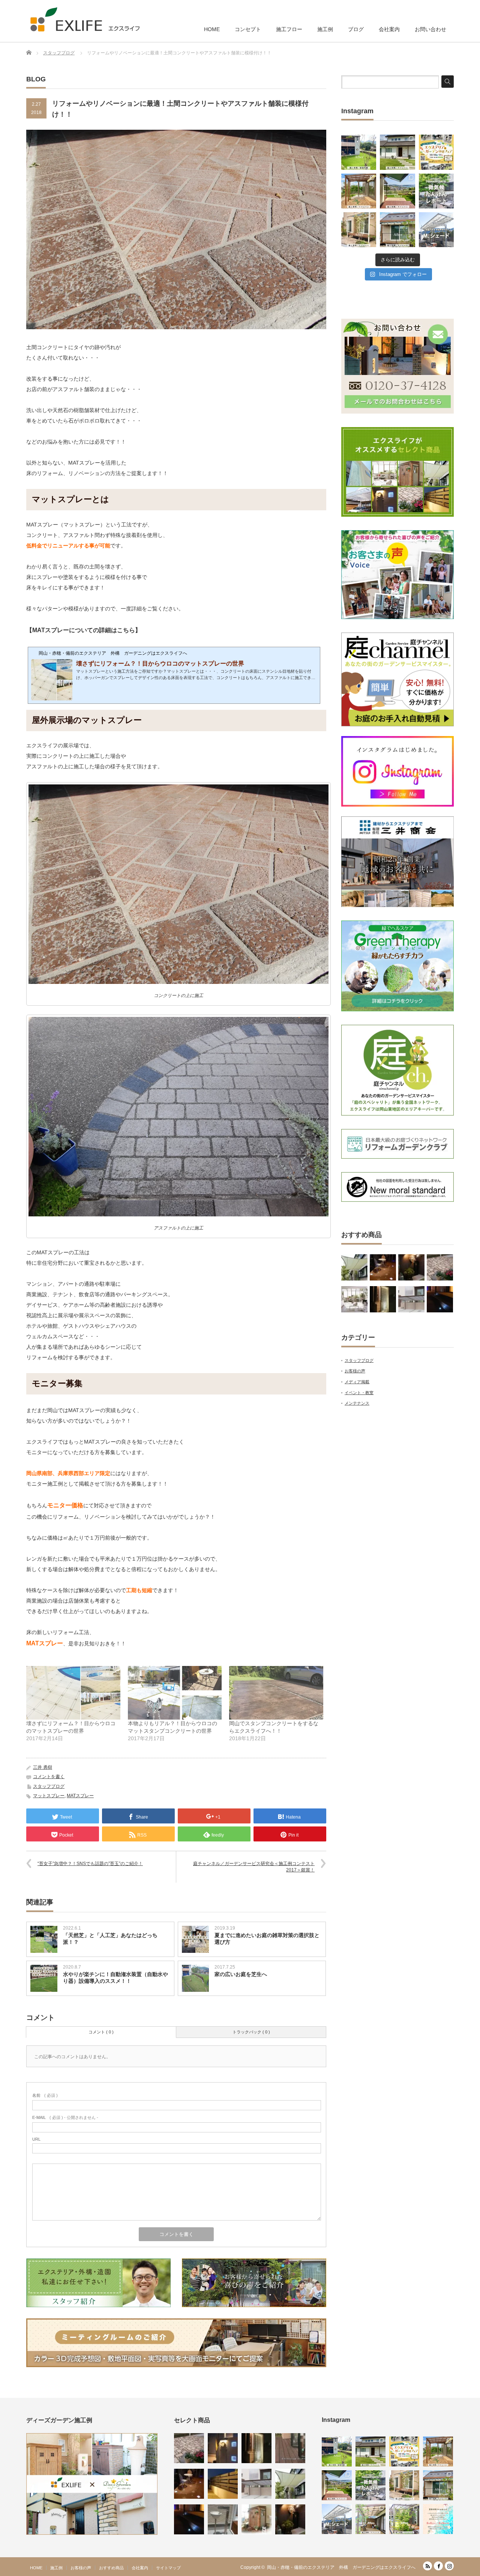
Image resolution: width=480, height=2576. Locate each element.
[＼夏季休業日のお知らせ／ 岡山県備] (438, 2519)
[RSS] (427, 2566)
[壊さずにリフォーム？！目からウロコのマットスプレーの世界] (73, 1693)
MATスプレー (80, 1796)
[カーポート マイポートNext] (411, 1299)
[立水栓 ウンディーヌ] (223, 2519)
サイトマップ (168, 2568)
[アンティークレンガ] (440, 1267)
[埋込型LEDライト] (440, 1299)
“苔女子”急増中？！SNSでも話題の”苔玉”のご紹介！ (90, 1864)
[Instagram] (449, 2566)
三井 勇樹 (43, 1767)
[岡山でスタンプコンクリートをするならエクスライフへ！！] (276, 1693)
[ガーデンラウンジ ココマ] (354, 1299)
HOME (212, 29)
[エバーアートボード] (411, 1267)
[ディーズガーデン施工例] (92, 2533)
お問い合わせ (430, 29)
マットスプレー (49, 1796)
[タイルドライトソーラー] (383, 1267)
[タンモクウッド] (290, 2448)
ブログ (356, 29)
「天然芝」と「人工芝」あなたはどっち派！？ (110, 1939)
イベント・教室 (359, 1393)
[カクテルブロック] (223, 2448)
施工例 (325, 29)
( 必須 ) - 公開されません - (65, 2117)
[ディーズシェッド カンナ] (256, 2519)
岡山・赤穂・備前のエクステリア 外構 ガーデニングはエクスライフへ (341, 2567)
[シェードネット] (354, 1267)
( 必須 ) (45, 2095)
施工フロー (289, 29)
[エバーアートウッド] (223, 2484)
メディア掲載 (357, 1382)
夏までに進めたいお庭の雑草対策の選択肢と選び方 (267, 1939)
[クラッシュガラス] (383, 1299)
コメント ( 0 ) (101, 2032)
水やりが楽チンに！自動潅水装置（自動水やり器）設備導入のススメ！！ (115, 1978)
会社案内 (389, 29)
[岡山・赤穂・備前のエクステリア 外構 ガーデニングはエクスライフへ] (85, 19)
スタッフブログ (49, 1786)
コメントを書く (49, 1777)
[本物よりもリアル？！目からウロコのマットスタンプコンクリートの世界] (175, 1693)
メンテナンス (357, 1403)
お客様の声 (355, 1371)
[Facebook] (438, 2566)
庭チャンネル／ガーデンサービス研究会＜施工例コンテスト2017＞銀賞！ (254, 1867)
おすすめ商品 (111, 2568)
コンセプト (248, 29)
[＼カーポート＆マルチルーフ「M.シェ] (436, 230)
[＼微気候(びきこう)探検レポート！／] (436, 191)
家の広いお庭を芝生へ (241, 1974)
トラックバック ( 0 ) (251, 2032)
